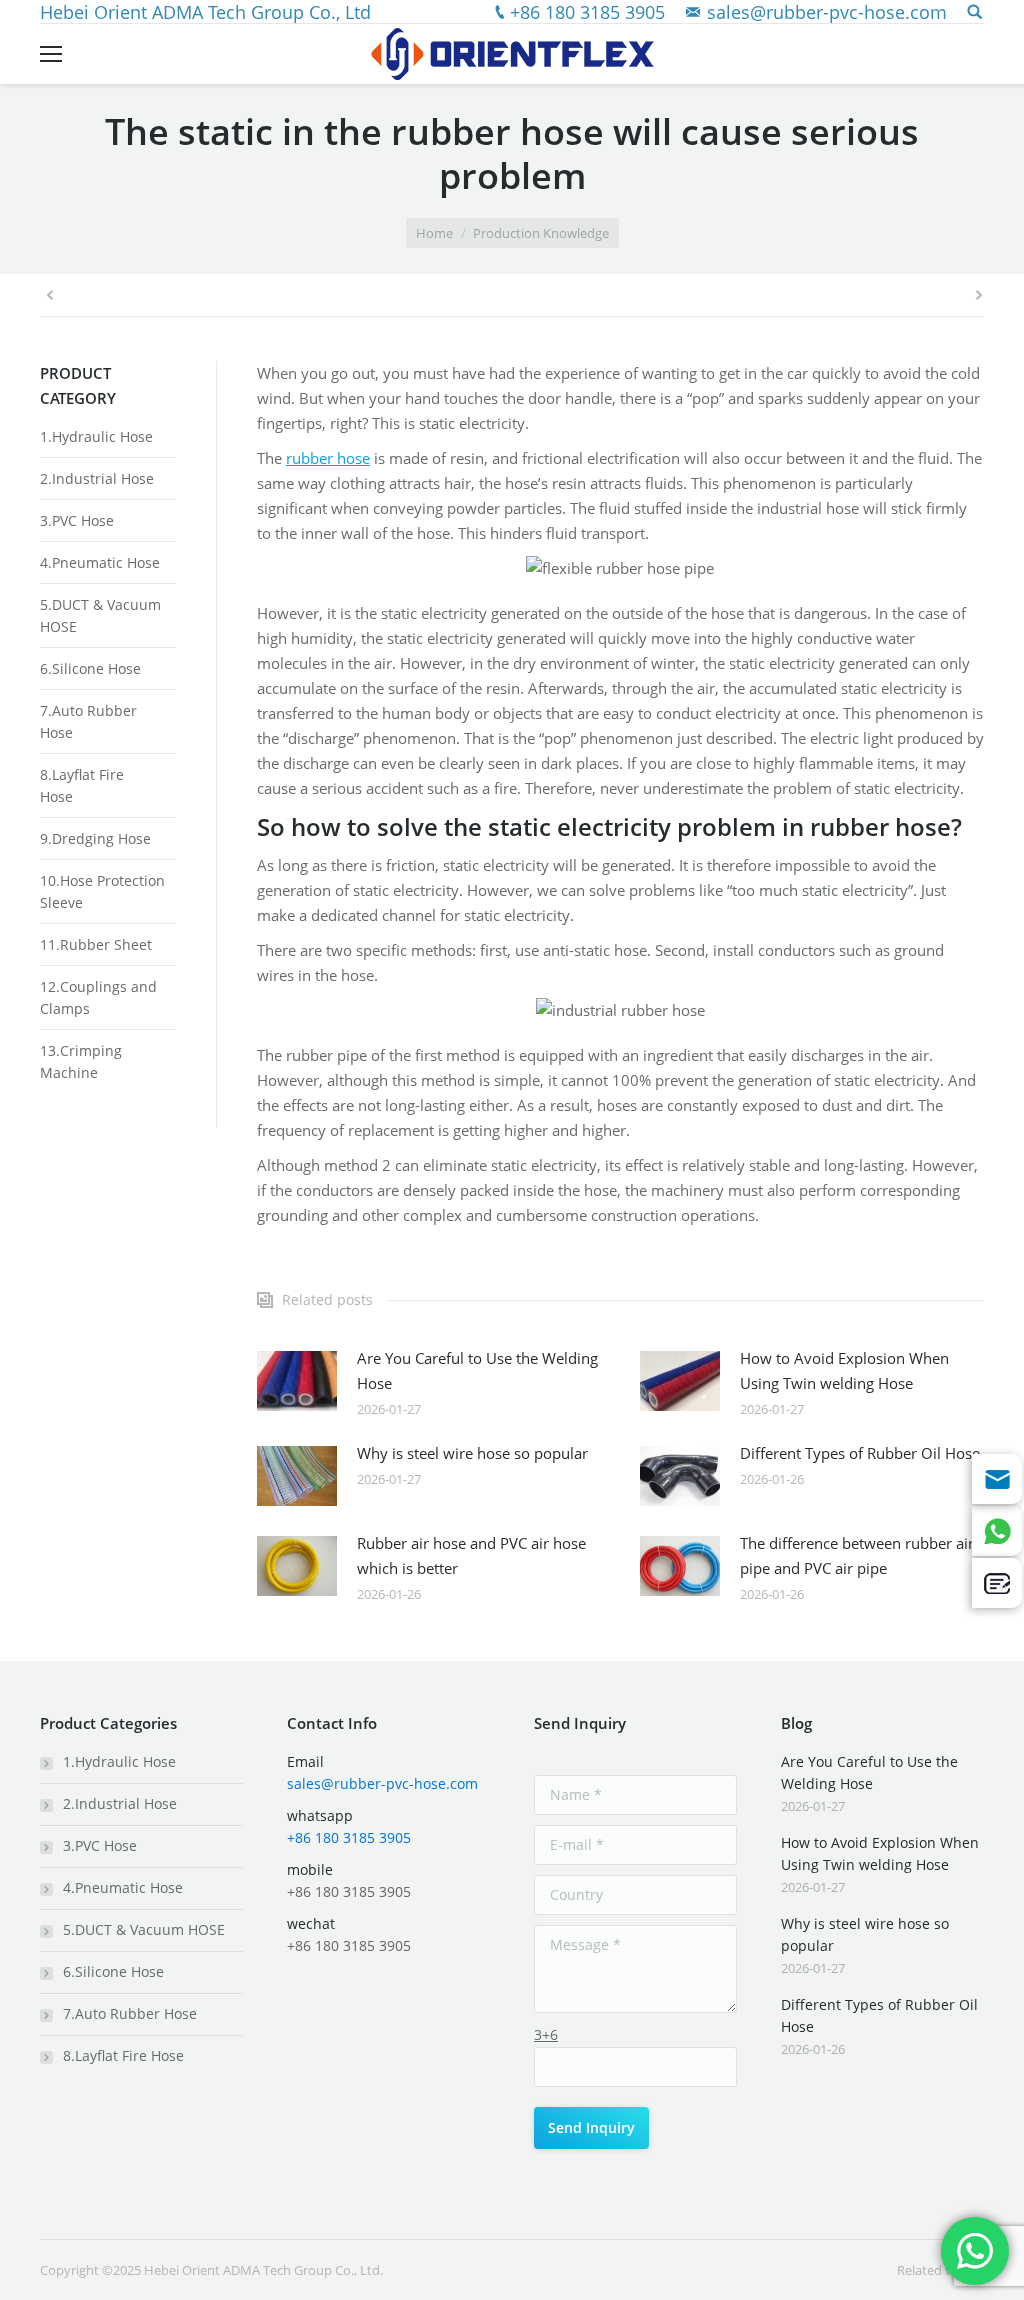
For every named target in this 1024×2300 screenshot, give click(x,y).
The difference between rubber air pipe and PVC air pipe (857, 1555)
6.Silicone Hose (90, 668)
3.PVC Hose (77, 520)
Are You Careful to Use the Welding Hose (477, 1370)
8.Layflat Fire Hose (123, 2055)
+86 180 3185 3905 (587, 12)
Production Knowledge (541, 233)
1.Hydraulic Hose (96, 436)
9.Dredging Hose (95, 838)
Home (434, 233)
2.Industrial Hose (97, 478)
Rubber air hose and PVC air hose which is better (471, 1555)
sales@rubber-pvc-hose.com (827, 12)
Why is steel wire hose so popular (472, 1453)
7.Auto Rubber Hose (130, 2013)
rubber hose (328, 458)
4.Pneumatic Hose (100, 562)
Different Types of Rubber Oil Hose (860, 1453)
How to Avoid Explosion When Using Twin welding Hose (844, 1370)
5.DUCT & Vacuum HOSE (144, 1929)
